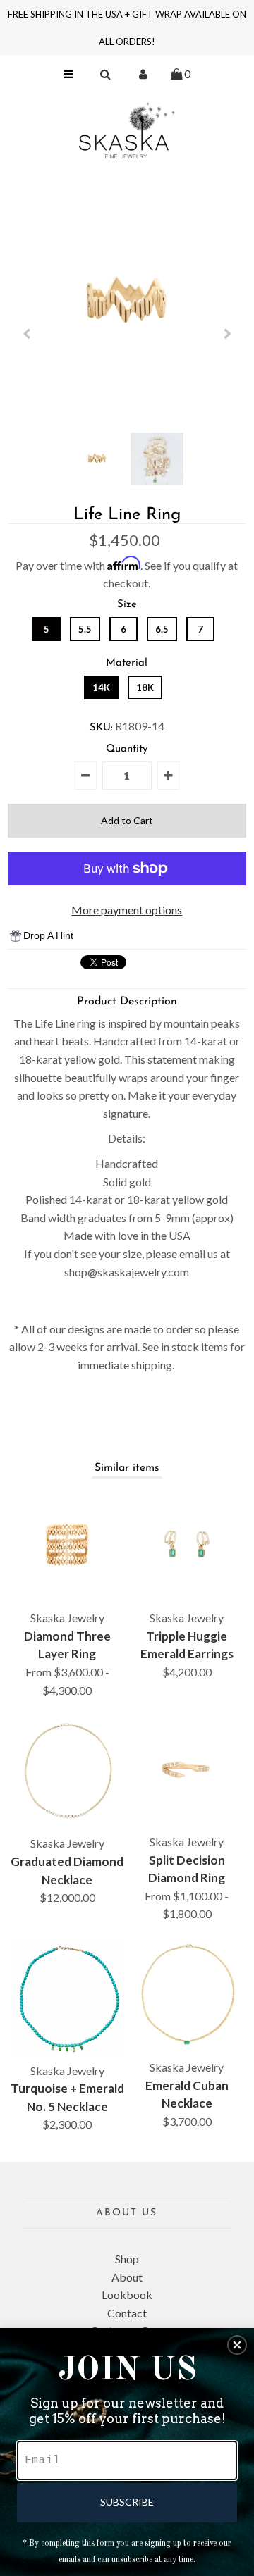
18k (145, 687)
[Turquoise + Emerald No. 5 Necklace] (67, 1996)
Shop (127, 2259)
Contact (127, 2313)
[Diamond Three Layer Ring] (67, 1545)
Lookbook (127, 2295)
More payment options (127, 910)
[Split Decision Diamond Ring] (186, 1769)
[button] (237, 2345)
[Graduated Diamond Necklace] (67, 1770)
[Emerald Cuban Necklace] (186, 1994)
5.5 (85, 629)
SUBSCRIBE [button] (127, 2502)
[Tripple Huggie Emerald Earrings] (186, 1545)
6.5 (162, 629)
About (127, 2277)
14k (101, 687)
